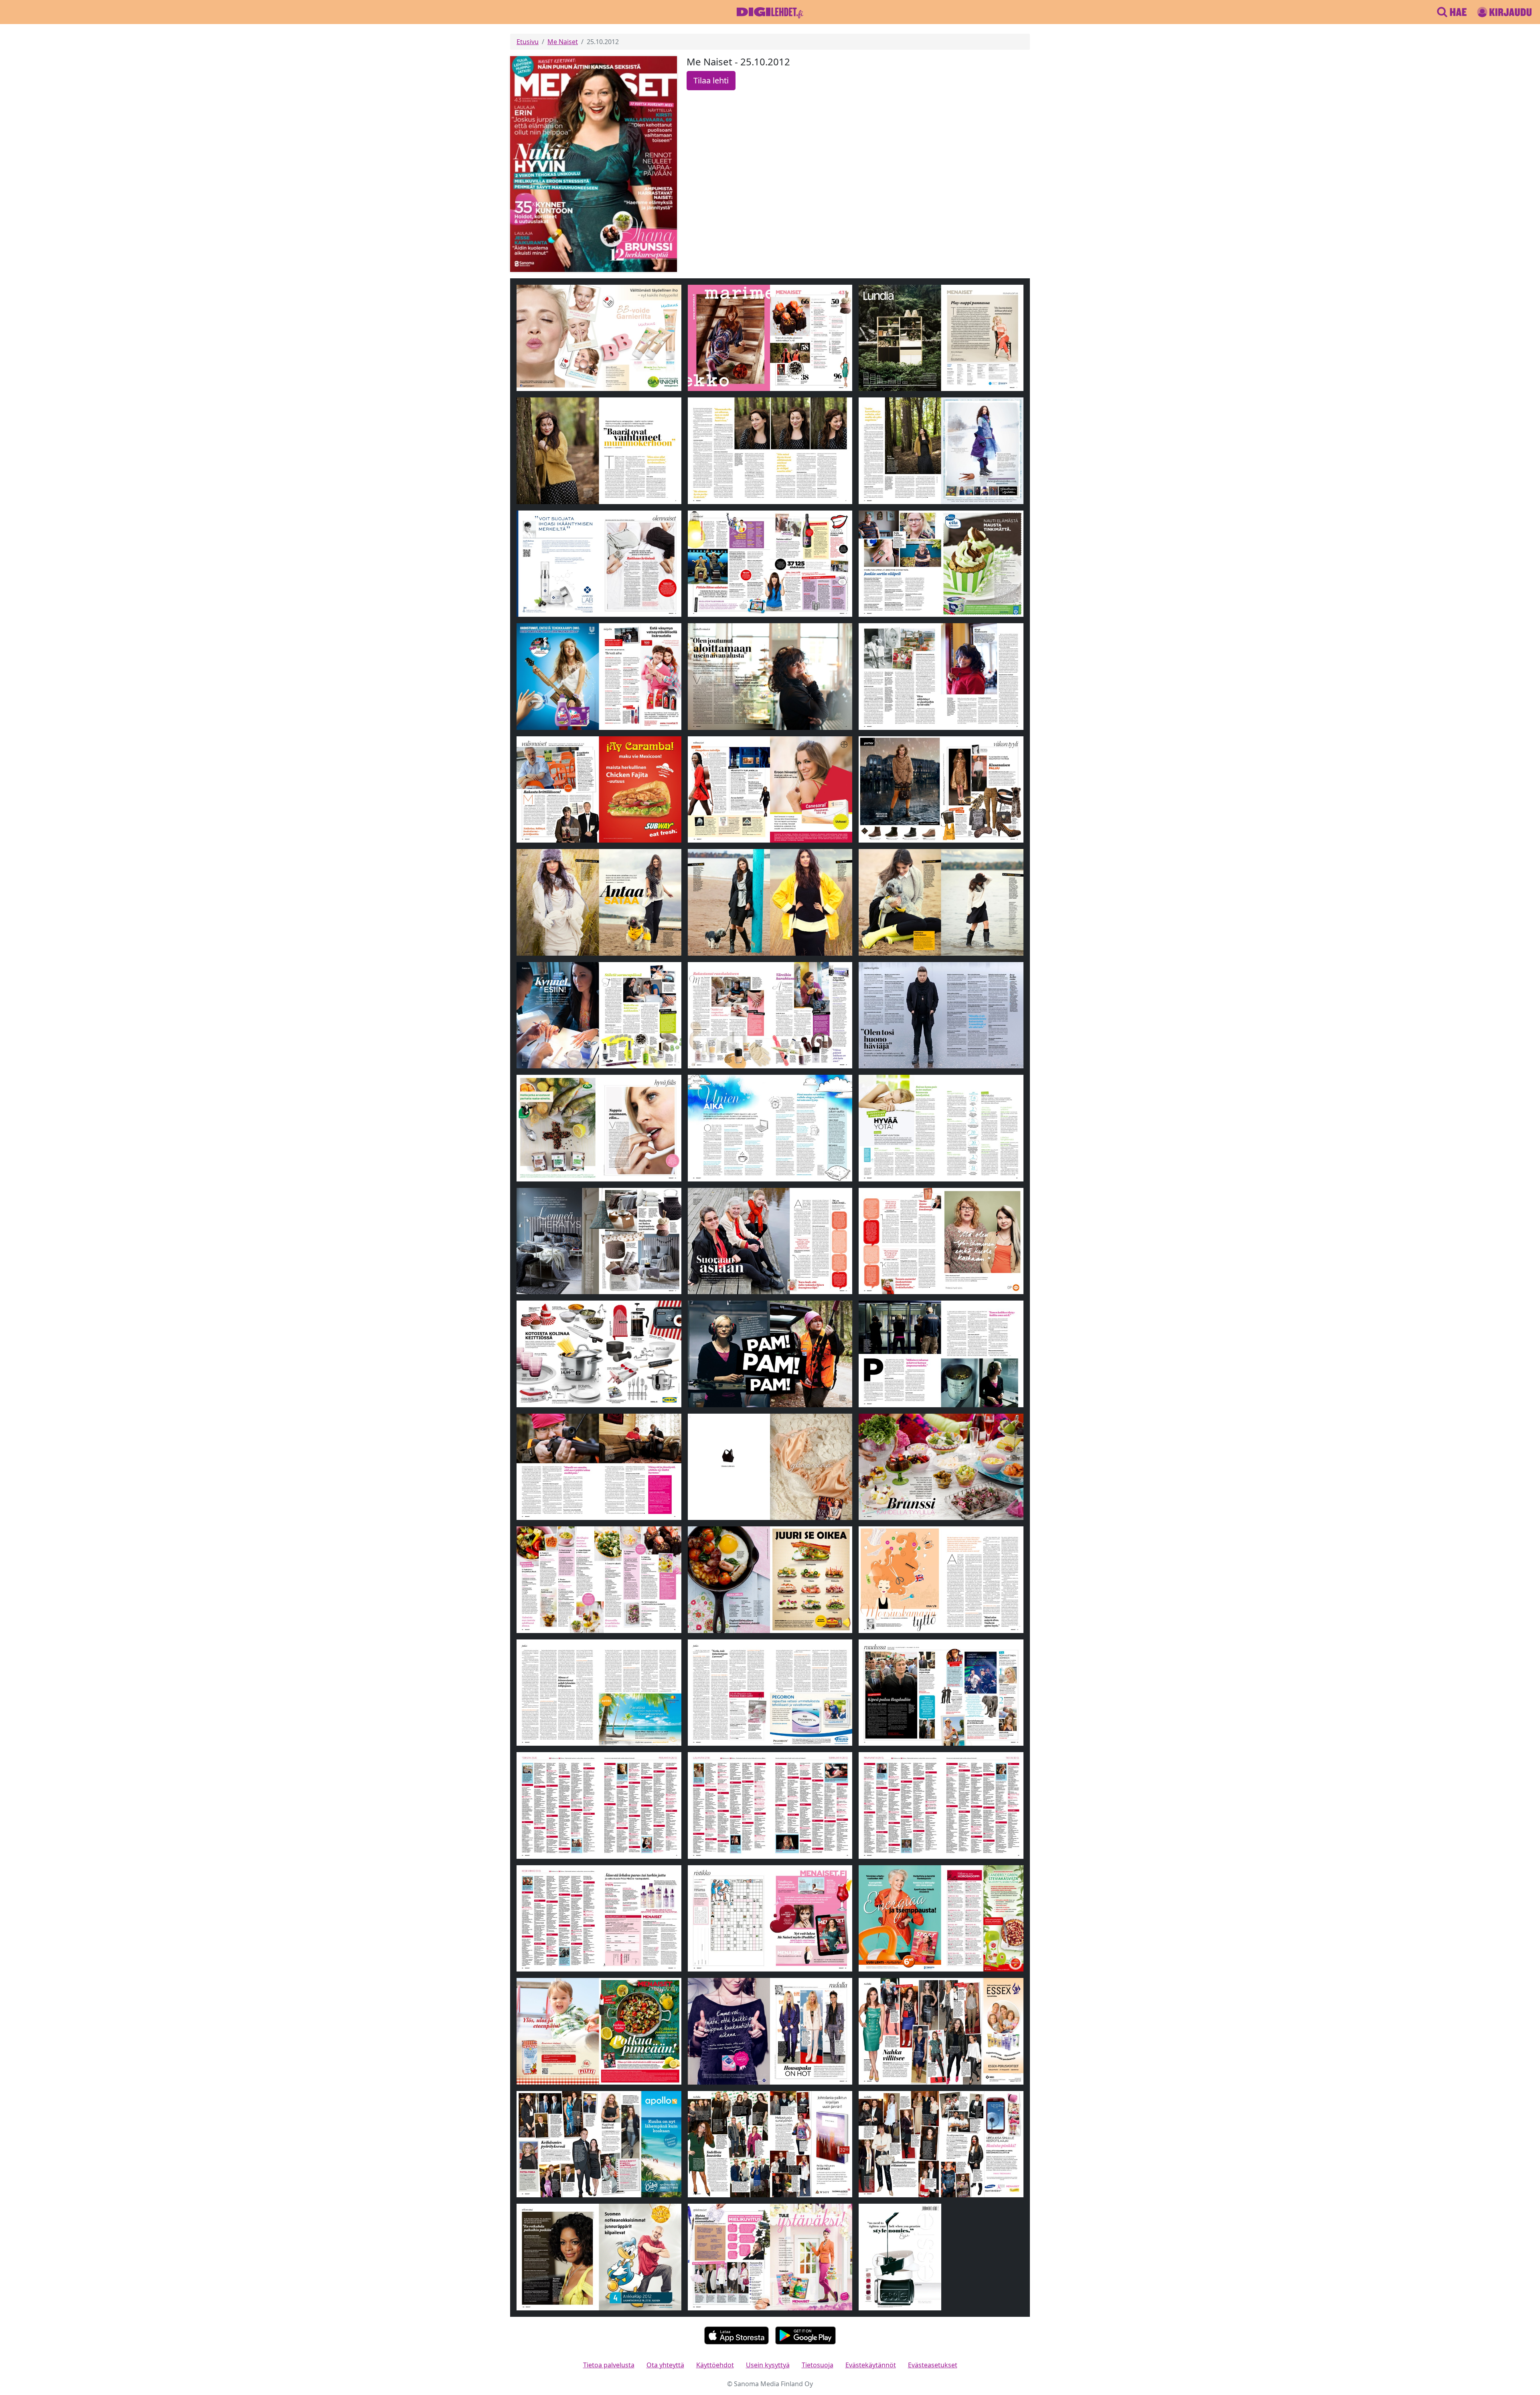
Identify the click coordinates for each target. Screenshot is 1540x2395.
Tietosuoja (818, 2365)
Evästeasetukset (933, 2365)
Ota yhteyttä (665, 2365)
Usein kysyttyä (768, 2365)
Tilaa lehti (711, 80)
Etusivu (528, 42)
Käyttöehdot (715, 2365)
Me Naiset (563, 42)
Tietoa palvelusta (609, 2365)
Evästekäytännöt (871, 2365)
